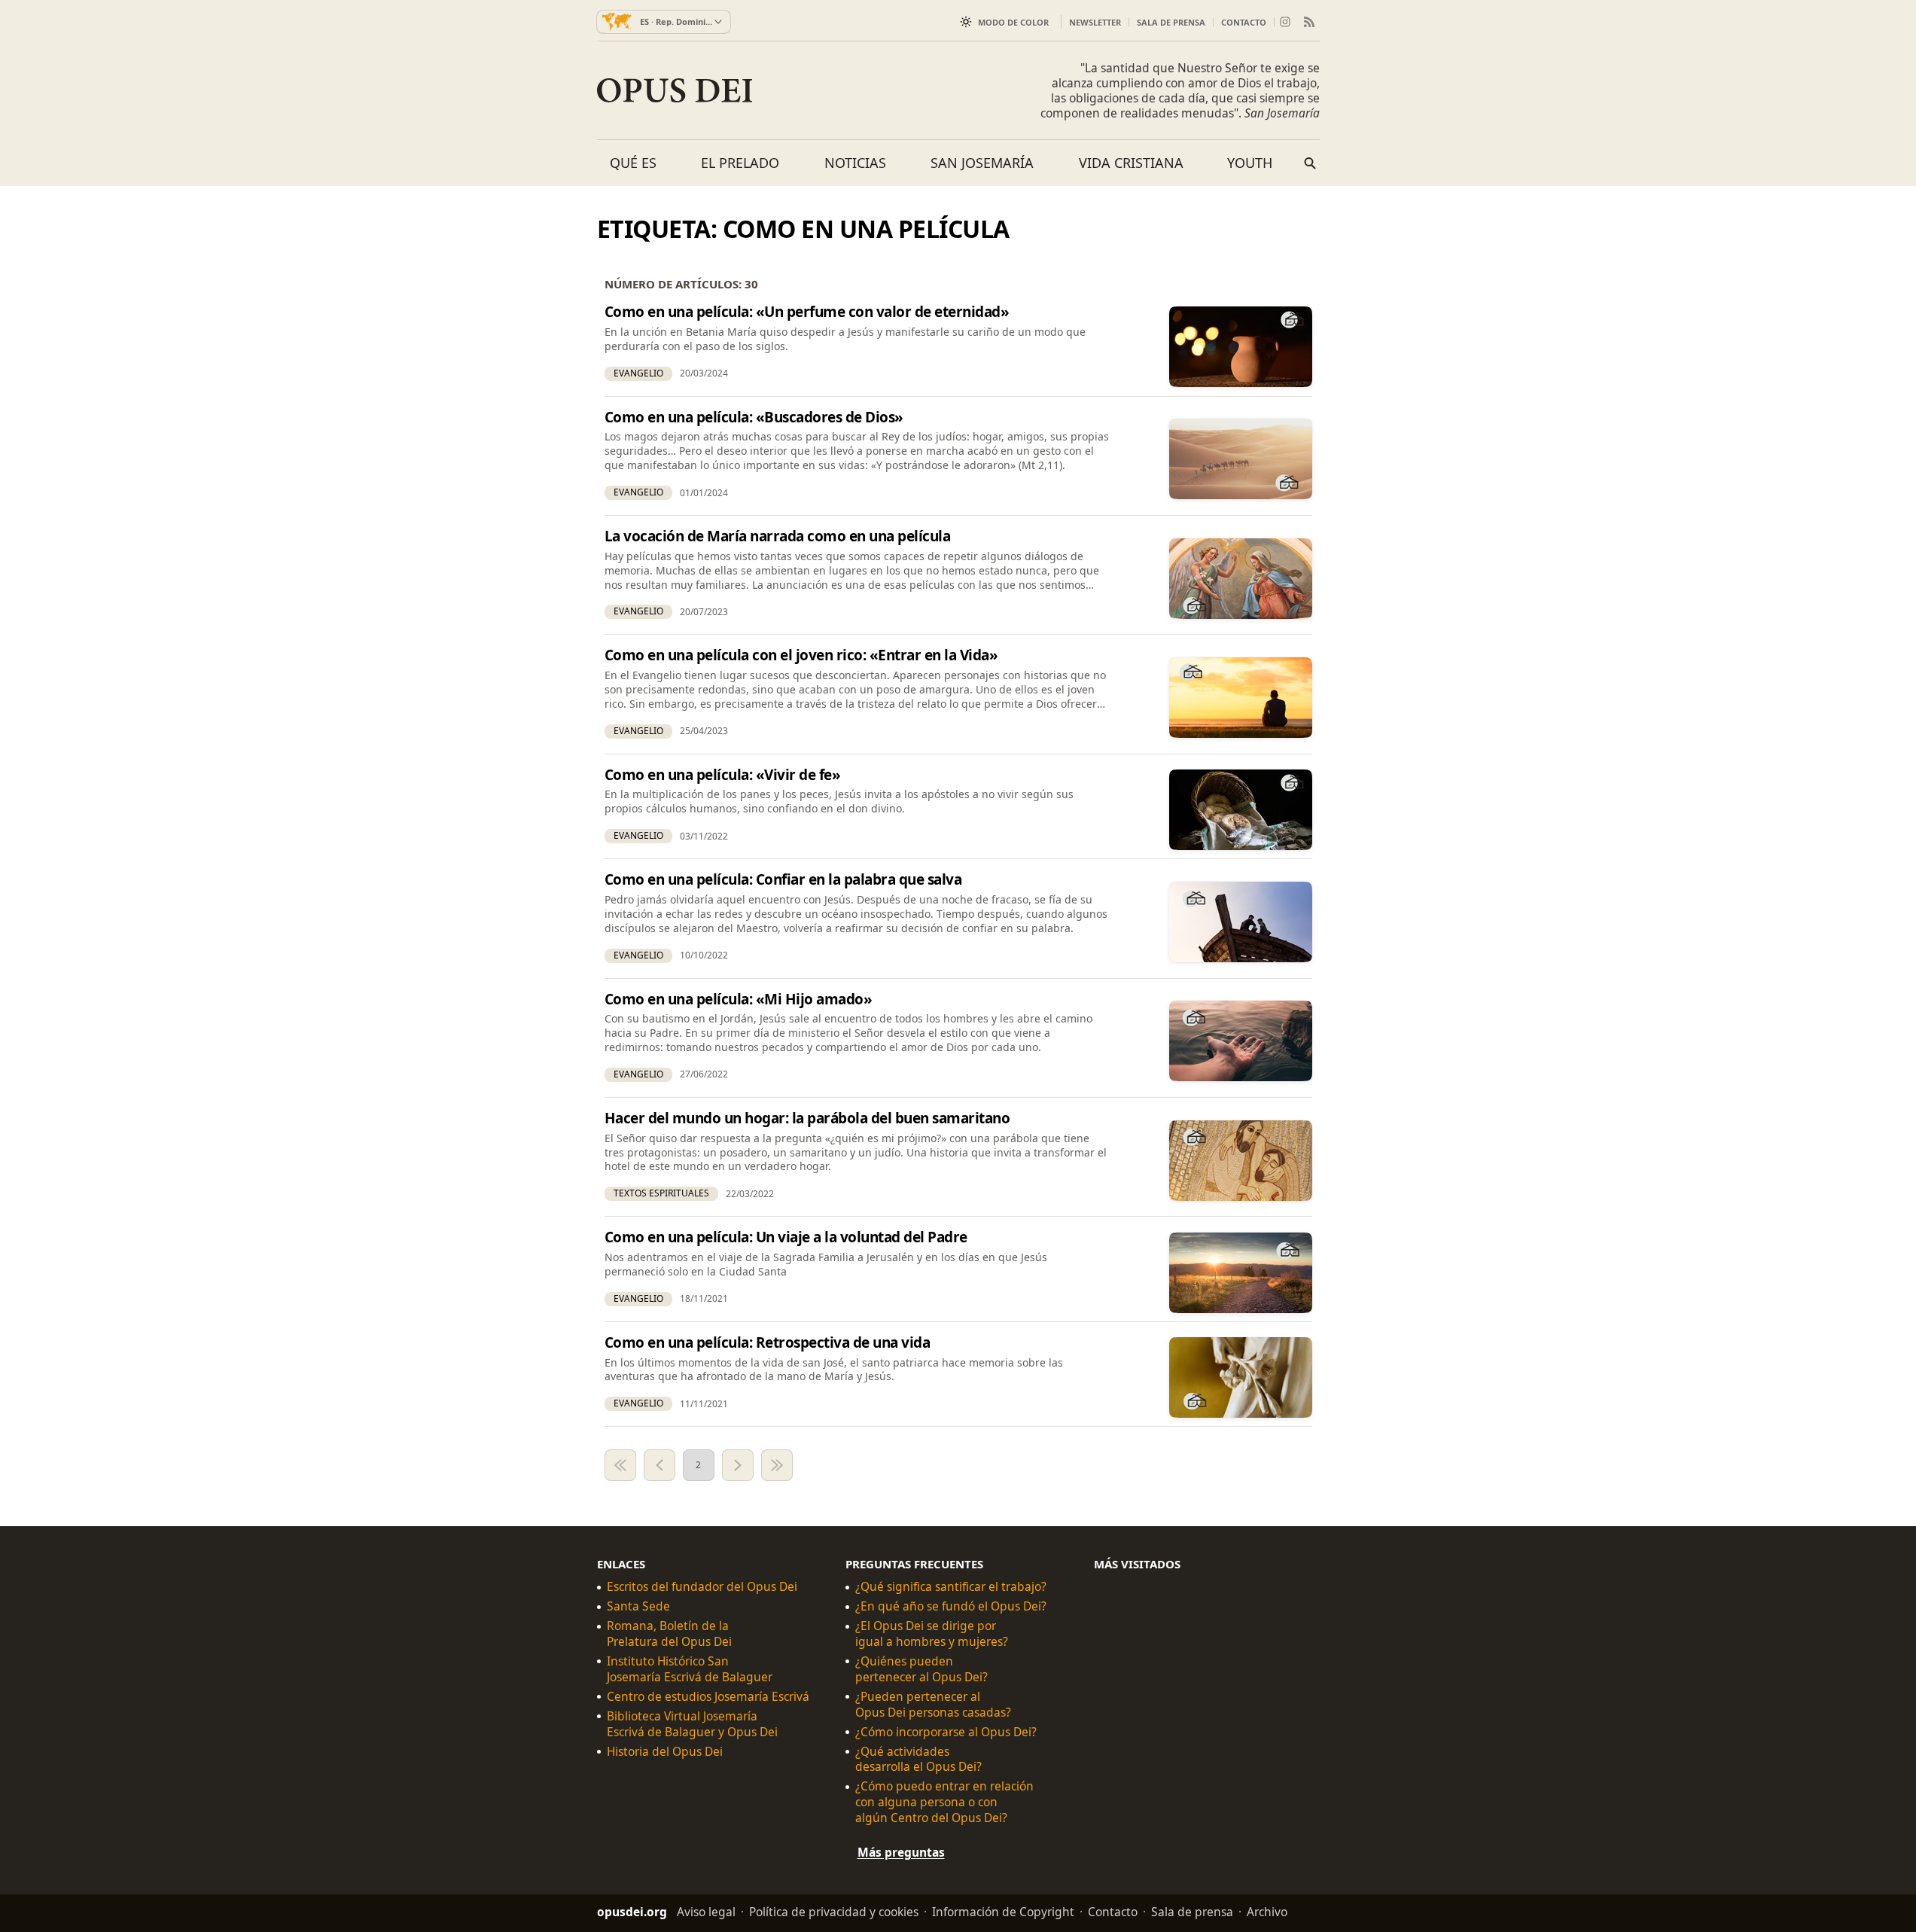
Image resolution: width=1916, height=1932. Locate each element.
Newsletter (1095, 22)
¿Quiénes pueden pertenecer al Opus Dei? (921, 1669)
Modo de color (1013, 22)
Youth (1250, 163)
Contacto (1244, 22)
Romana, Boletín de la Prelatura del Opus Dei (669, 1634)
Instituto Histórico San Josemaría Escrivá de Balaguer (690, 1669)
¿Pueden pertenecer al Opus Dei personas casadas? (933, 1705)
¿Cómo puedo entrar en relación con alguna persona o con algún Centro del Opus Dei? (944, 1803)
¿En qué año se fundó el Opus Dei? (951, 1606)
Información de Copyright (1003, 1912)
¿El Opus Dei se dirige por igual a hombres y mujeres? (932, 1634)
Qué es (633, 163)
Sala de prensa (1171, 22)
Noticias (855, 163)
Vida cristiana (1131, 163)
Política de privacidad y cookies (834, 1912)
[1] (620, 1465)
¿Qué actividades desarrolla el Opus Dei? (918, 1760)
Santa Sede (638, 1606)
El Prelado (740, 163)
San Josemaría (982, 163)
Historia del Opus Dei (665, 1752)
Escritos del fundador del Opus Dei (702, 1588)
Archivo (1267, 1912)
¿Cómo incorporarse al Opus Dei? (946, 1732)
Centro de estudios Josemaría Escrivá (708, 1697)
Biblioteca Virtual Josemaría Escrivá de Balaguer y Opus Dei (692, 1724)
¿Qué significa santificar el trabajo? (951, 1588)
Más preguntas (901, 1852)
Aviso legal (706, 1912)
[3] (738, 1465)
